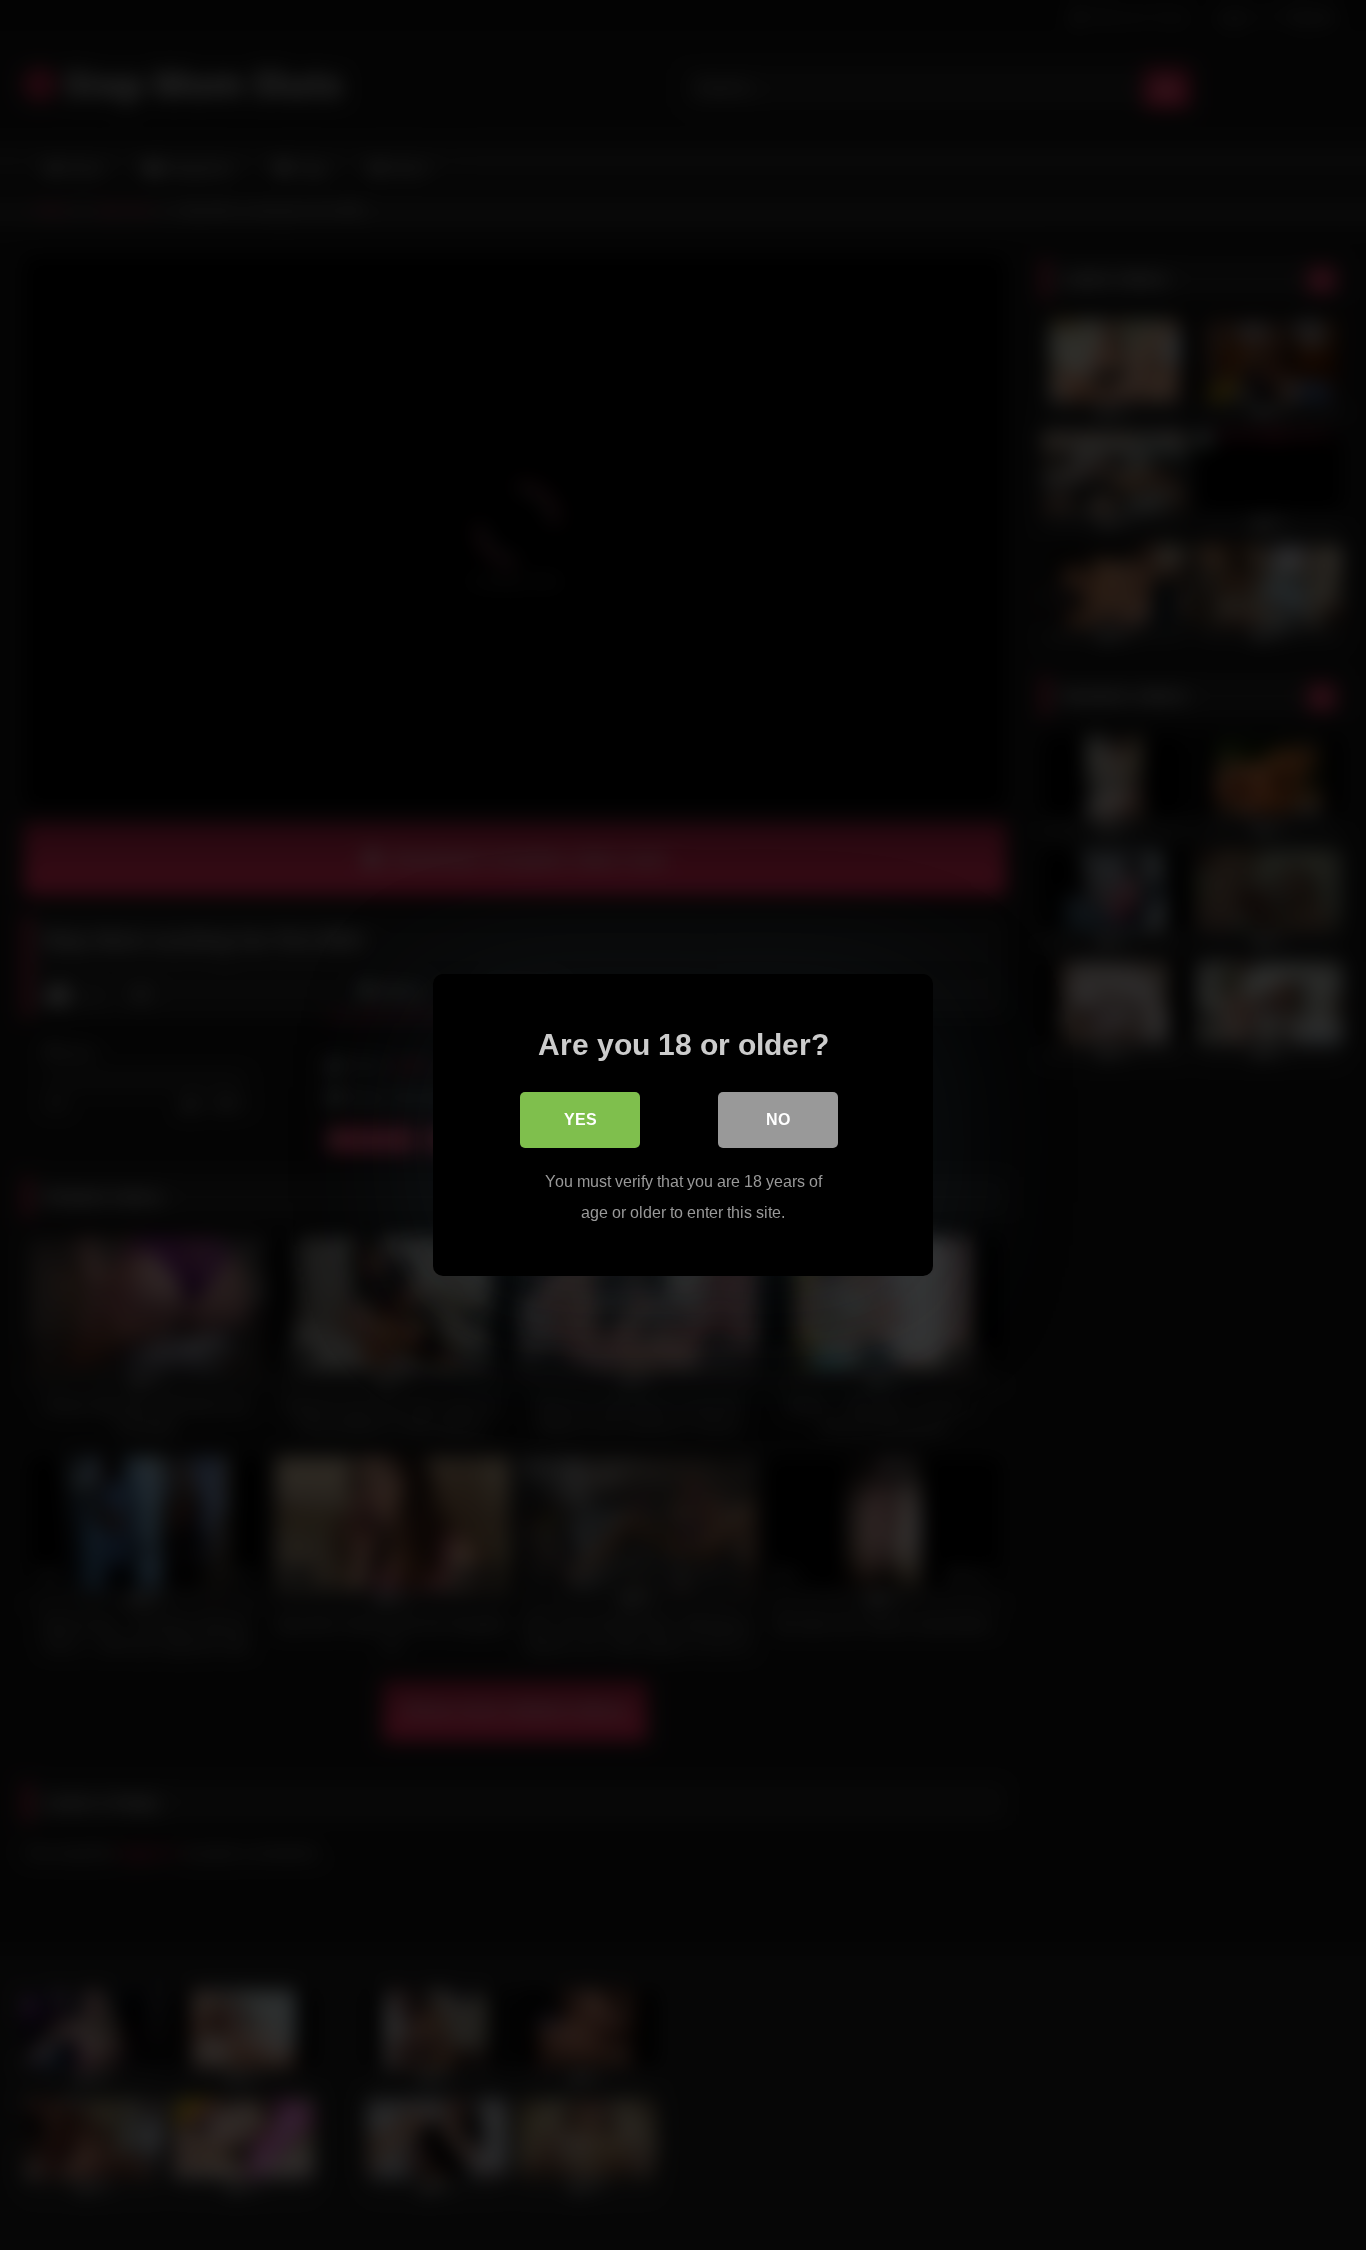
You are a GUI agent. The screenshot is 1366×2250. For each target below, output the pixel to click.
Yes (580, 1119)
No (778, 1119)
